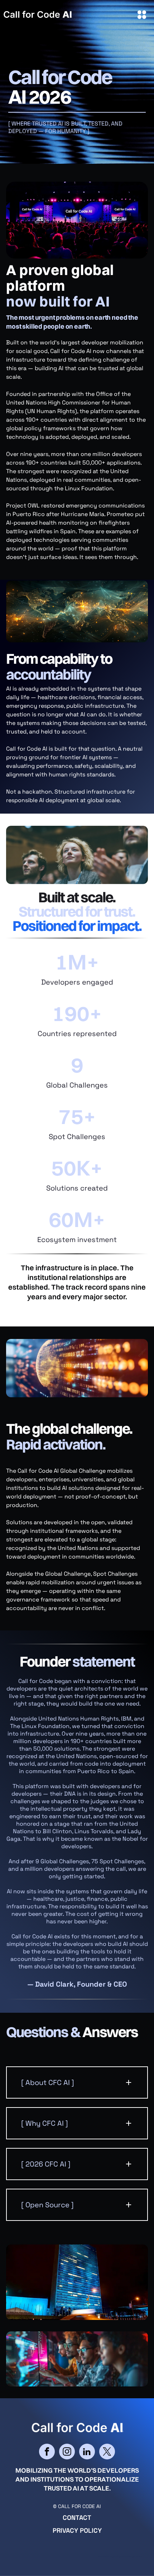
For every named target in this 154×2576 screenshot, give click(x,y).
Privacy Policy (77, 2530)
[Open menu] (142, 15)
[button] (77, 2082)
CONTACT (77, 2518)
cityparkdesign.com (128, 2556)
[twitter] (107, 2452)
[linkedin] (87, 2452)
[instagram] (67, 2452)
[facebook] (47, 2452)
